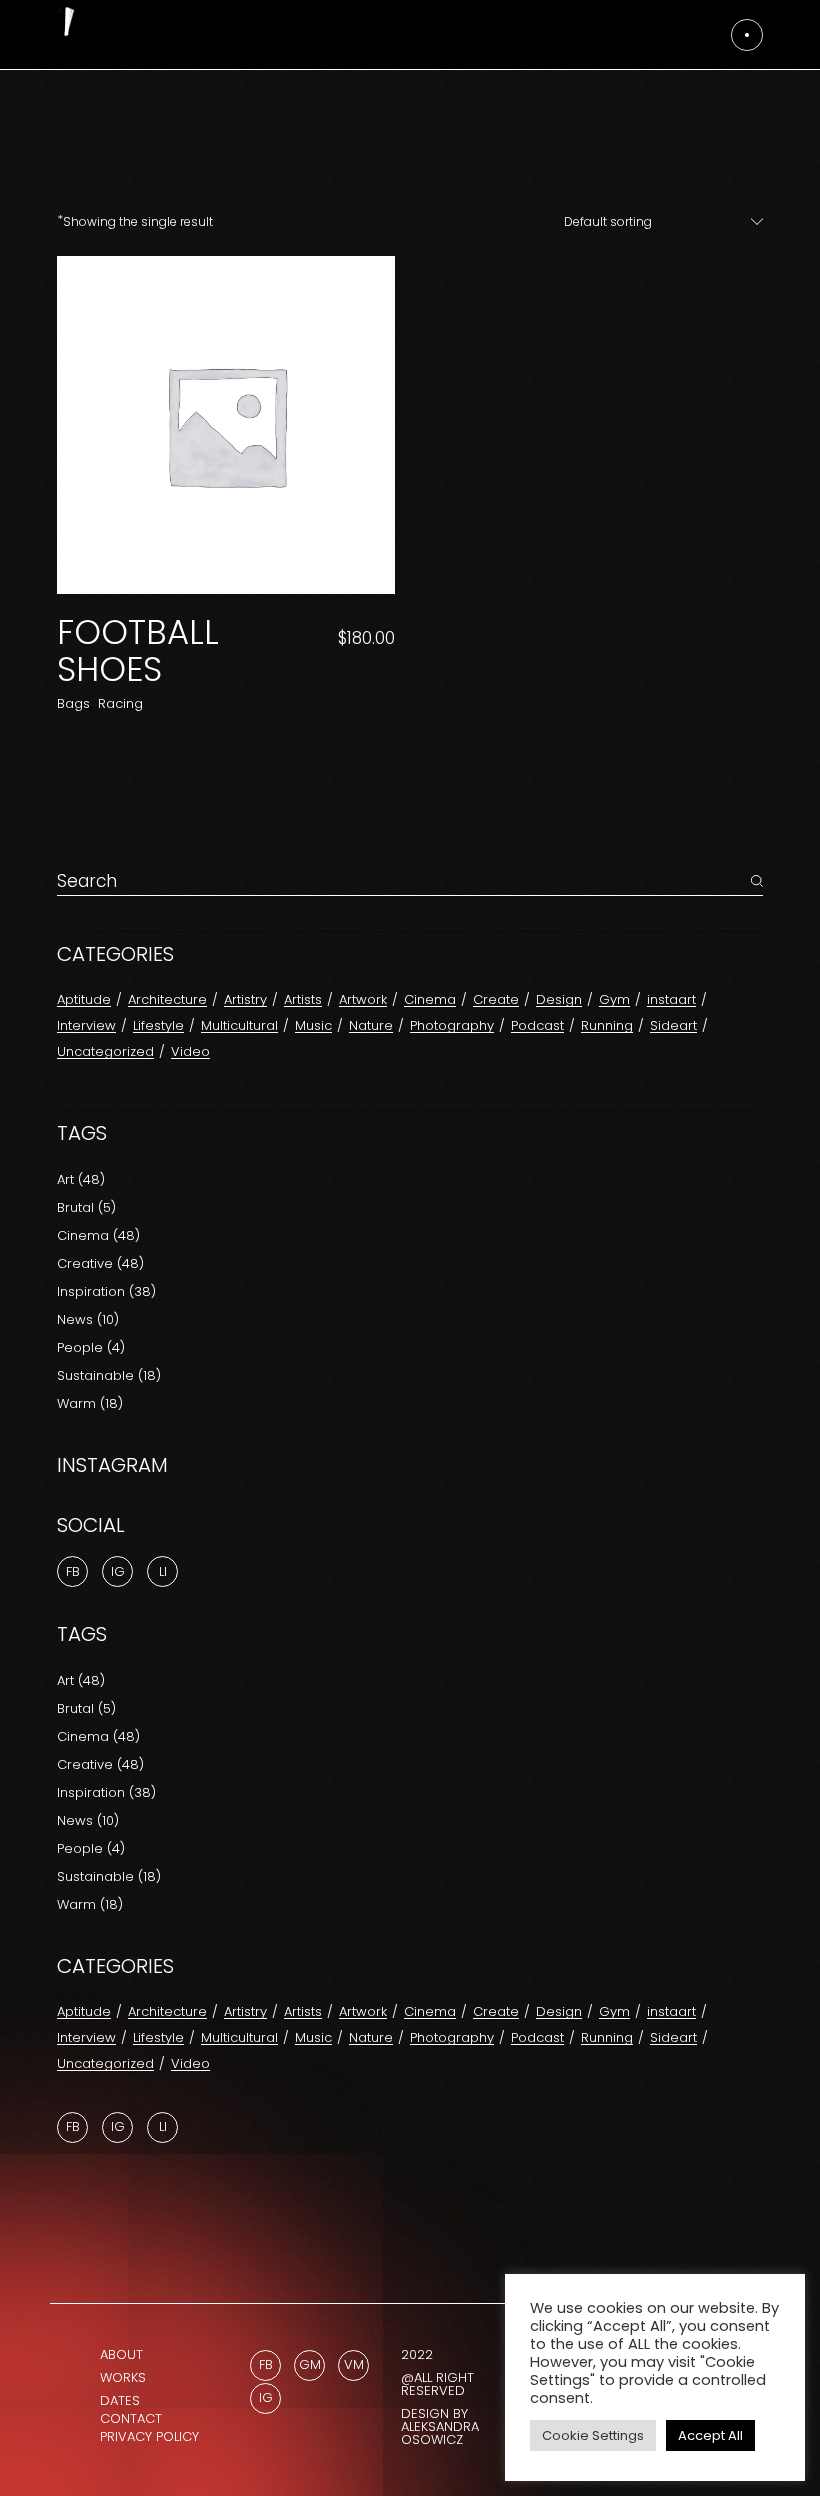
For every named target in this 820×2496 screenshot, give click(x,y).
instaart (671, 999)
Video (190, 1051)
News (88, 1319)
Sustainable (109, 1375)
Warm (90, 1403)
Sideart (673, 1025)
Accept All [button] (710, 2435)
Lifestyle (158, 1025)
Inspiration (106, 1291)
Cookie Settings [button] (593, 2435)
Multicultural (239, 1025)
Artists (303, 999)
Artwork (363, 999)
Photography (452, 1025)
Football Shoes (138, 650)
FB (73, 2126)
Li (163, 1571)
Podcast (537, 1025)
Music (313, 1025)
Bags (73, 703)
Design (559, 999)
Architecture (167, 999)
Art (81, 1179)
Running (607, 1025)
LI (163, 2126)
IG (118, 2126)
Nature (371, 1025)
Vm (354, 2364)
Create (496, 999)
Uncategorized (105, 1051)
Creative (100, 1263)
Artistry (245, 999)
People (91, 1347)
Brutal (86, 1207)
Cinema (430, 999)
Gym (614, 999)
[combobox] (653, 221)
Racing (120, 703)
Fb (73, 1571)
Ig (118, 1571)
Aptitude (84, 999)
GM (310, 2364)
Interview (86, 1025)
